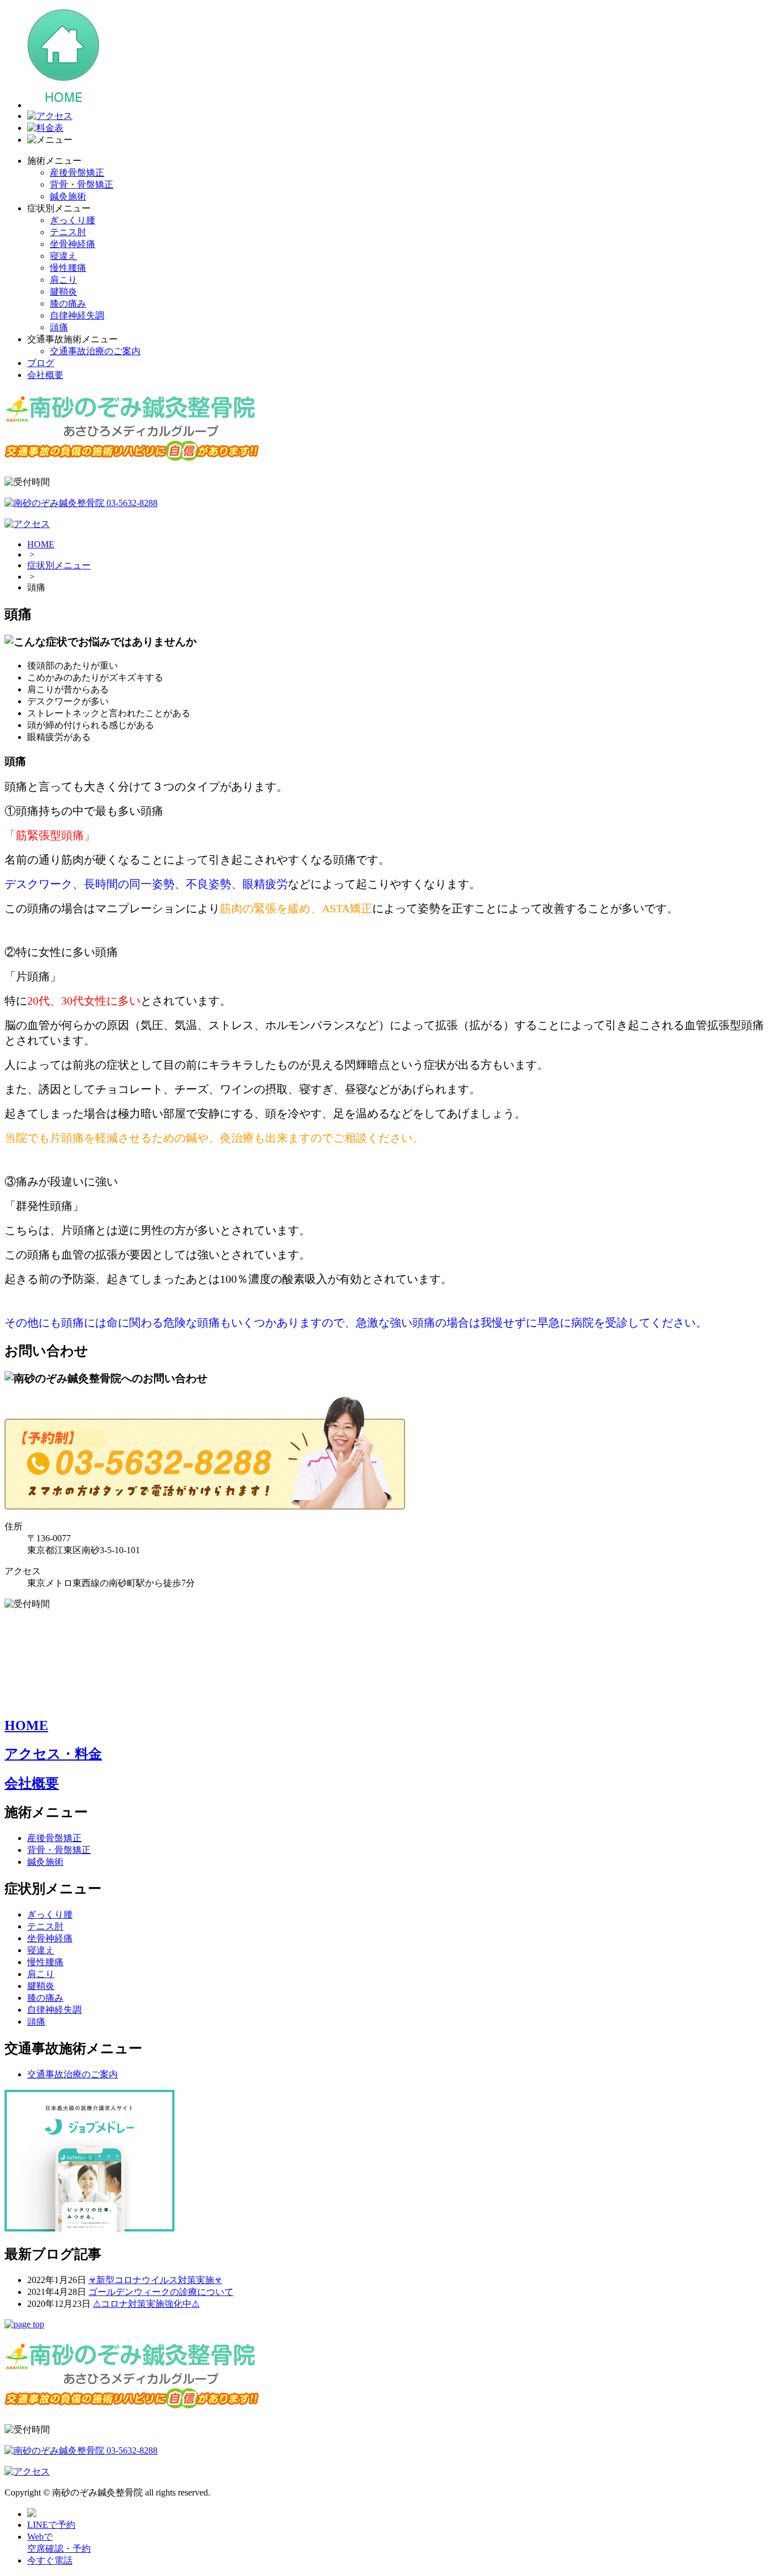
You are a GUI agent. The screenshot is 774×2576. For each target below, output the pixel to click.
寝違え (63, 256)
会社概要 (45, 375)
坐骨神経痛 (73, 244)
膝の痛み (68, 303)
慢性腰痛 (68, 268)
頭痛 (59, 327)
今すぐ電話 (50, 2560)
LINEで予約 (51, 2525)
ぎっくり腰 (73, 220)
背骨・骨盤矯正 (82, 184)
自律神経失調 (77, 315)
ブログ (41, 363)
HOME (41, 544)
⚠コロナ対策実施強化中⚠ (146, 2304)
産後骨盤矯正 (77, 173)
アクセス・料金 (53, 1754)
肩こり (63, 280)
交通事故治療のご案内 (95, 351)
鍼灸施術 (68, 196)
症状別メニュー (59, 565)
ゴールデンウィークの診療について (161, 2292)
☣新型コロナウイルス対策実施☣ (155, 2280)
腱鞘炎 (63, 292)
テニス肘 (68, 232)
